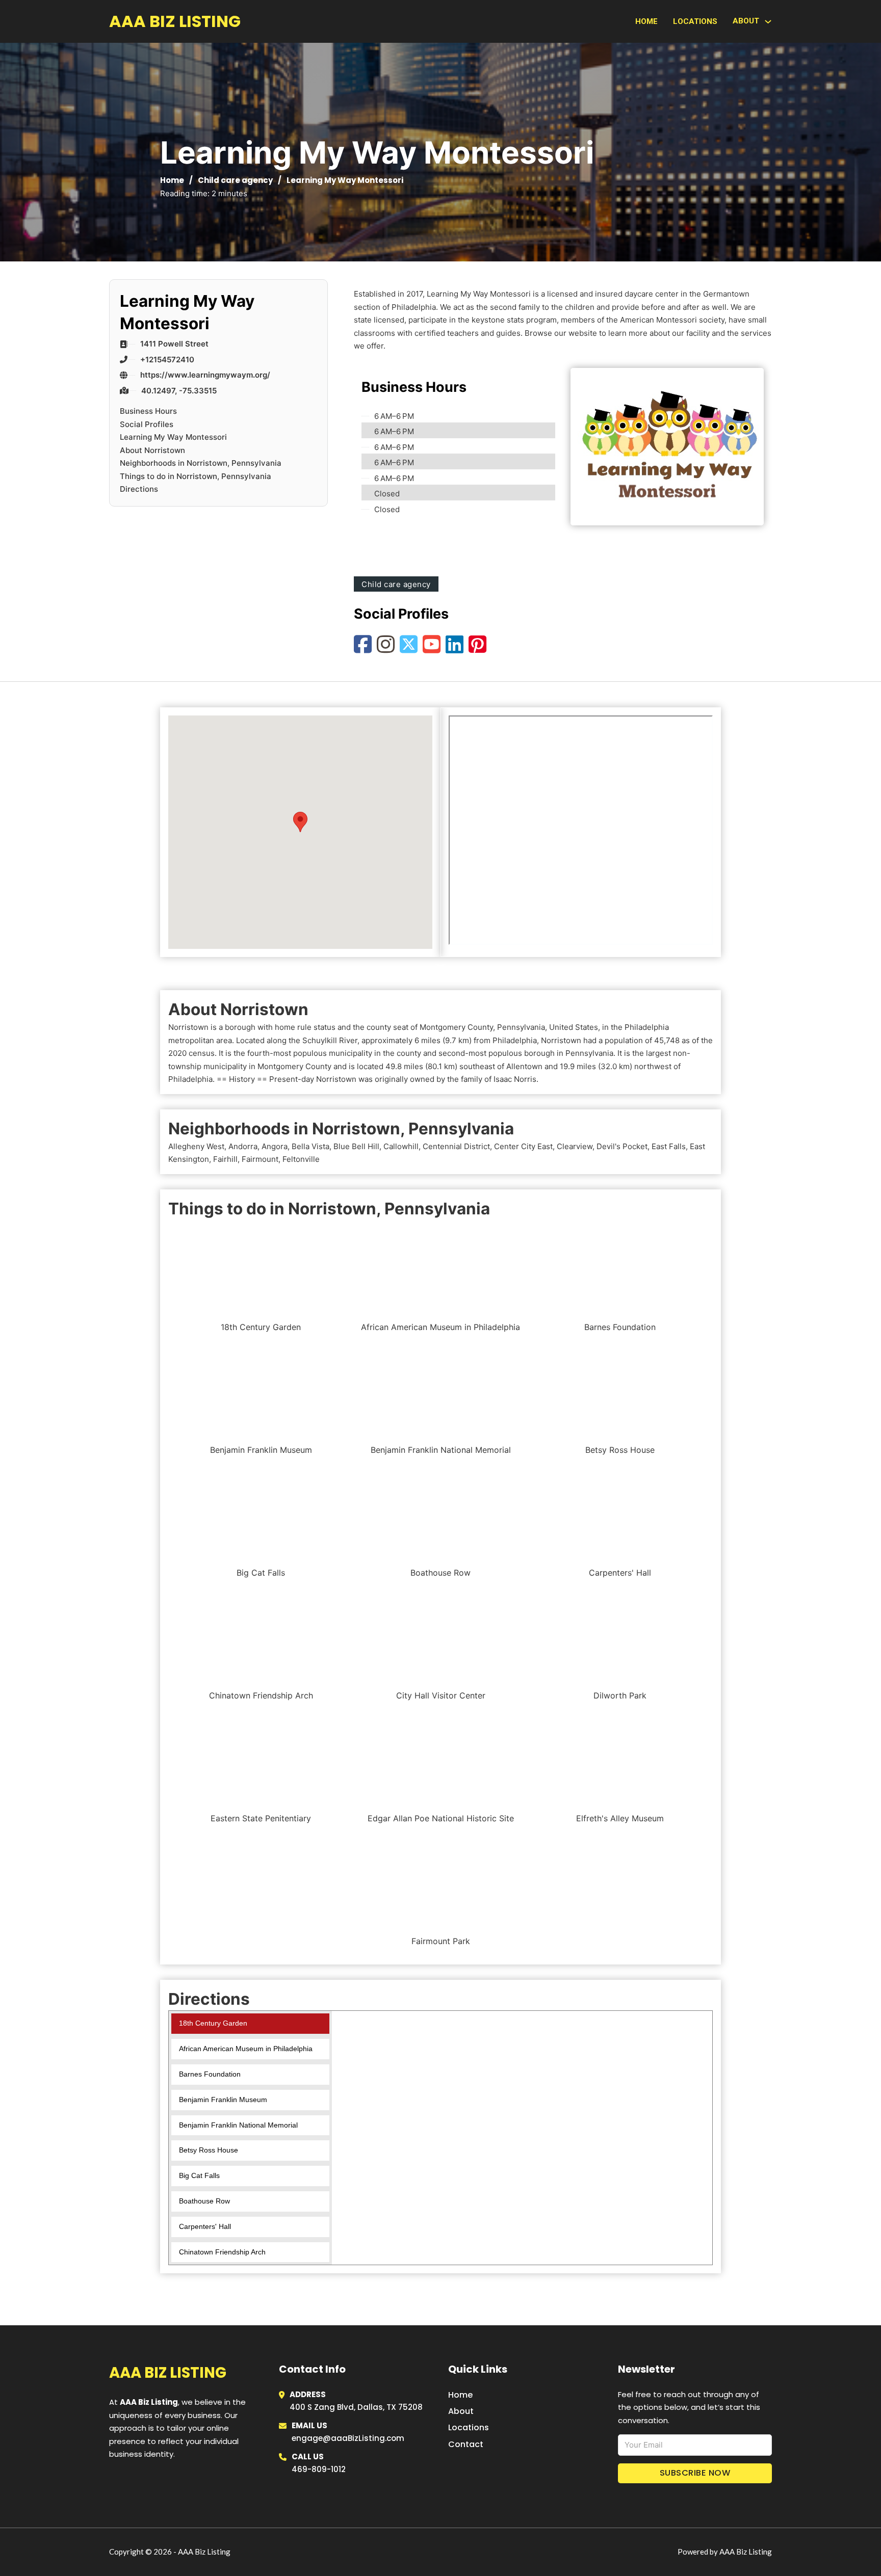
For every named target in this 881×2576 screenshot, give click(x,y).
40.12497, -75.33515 (179, 391)
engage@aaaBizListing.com (348, 2438)
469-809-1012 (319, 2469)
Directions (139, 489)
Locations (695, 21)
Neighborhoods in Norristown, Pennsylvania (201, 463)
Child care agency (235, 180)
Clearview (575, 1146)
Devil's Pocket (622, 1146)
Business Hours (148, 411)
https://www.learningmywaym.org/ (205, 375)
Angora (275, 1146)
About (461, 2411)
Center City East (523, 1146)
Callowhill (401, 1146)
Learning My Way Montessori (173, 437)
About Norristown (152, 450)
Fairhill (225, 1159)
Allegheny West (196, 1146)
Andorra (243, 1146)
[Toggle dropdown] (768, 22)
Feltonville (301, 1159)
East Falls (669, 1146)
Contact (466, 2444)
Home (646, 21)
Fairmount (260, 1159)
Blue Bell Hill (356, 1146)
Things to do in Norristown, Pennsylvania (196, 476)
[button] (300, 822)
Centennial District (456, 1146)
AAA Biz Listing (175, 21)
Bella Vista (310, 1146)
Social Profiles (147, 424)
